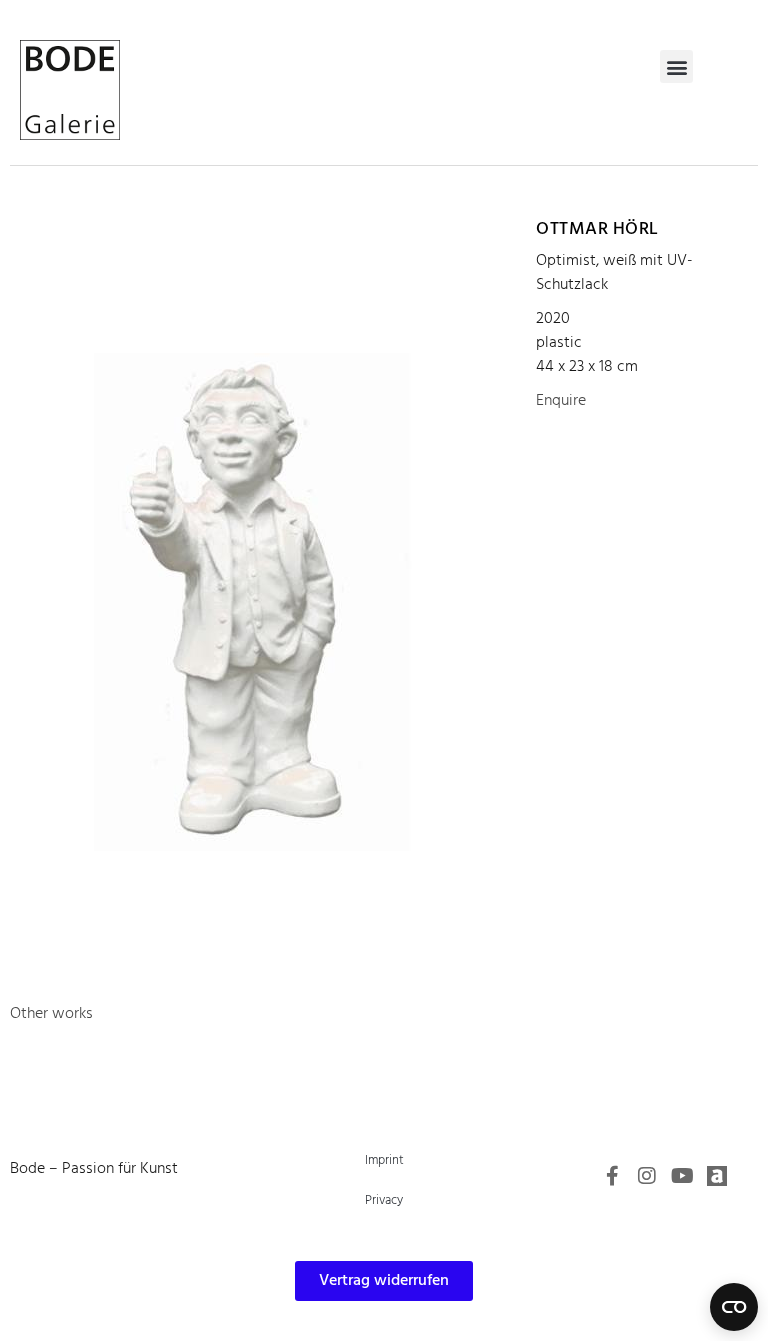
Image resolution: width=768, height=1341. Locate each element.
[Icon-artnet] (717, 1176)
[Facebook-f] (612, 1176)
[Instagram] (647, 1176)
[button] (676, 66)
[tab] (51, 1014)
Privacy (384, 1200)
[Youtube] (682, 1176)
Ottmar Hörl (597, 229)
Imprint (384, 1160)
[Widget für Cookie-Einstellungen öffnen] (734, 1307)
